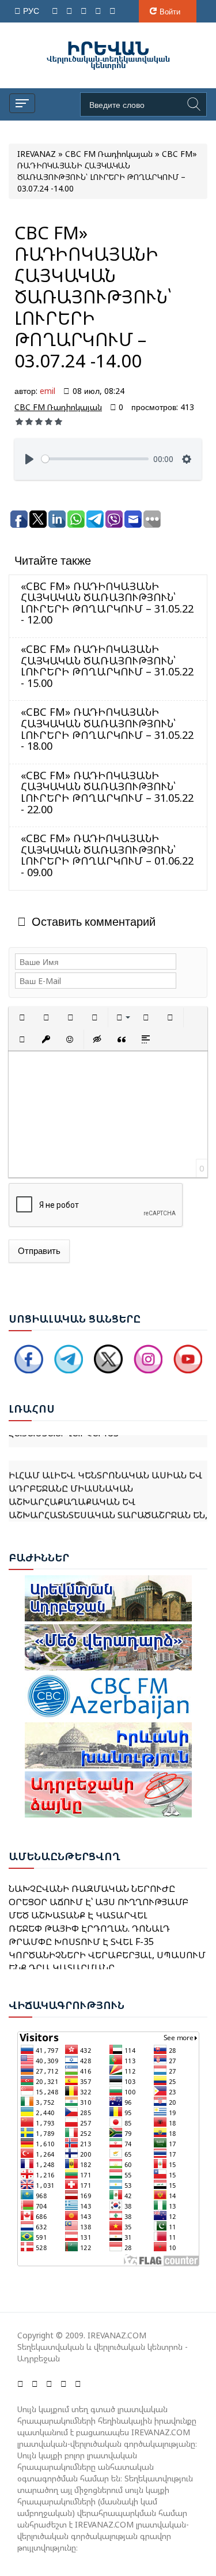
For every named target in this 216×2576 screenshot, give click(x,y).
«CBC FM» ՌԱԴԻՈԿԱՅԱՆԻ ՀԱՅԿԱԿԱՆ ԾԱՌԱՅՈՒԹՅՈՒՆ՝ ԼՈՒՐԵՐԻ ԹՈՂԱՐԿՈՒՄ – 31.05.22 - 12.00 (107, 603)
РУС (32, 11)
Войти (170, 12)
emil (48, 391)
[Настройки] (187, 459)
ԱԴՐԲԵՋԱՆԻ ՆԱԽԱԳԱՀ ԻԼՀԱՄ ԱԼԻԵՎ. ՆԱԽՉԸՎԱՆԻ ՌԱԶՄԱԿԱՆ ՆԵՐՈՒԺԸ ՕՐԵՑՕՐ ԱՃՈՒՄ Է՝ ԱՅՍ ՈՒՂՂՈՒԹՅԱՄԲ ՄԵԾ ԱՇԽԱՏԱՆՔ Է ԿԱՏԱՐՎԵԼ (98, 1888)
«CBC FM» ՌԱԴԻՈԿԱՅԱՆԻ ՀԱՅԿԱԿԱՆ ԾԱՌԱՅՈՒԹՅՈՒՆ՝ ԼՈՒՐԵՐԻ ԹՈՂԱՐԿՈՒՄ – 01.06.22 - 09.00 (107, 855)
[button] (22, 1017)
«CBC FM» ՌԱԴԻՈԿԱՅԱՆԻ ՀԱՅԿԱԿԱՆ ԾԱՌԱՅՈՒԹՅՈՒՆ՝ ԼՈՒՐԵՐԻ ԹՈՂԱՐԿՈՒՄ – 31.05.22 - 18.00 (107, 729)
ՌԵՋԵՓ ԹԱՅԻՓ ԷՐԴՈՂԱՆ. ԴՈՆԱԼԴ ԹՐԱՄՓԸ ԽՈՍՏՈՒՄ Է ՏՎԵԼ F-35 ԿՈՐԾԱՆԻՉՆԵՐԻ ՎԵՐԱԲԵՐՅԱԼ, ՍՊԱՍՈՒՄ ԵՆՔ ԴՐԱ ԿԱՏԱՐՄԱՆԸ (107, 1940)
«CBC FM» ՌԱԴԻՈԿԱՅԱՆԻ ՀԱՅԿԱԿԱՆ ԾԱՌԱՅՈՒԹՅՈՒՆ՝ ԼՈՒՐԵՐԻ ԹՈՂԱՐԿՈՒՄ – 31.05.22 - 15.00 (107, 666)
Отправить (39, 1251)
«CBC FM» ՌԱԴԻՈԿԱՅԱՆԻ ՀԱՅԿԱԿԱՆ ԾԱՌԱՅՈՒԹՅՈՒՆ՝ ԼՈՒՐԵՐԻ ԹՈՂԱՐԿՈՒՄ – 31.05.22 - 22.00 (107, 792)
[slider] (95, 459)
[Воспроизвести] (29, 459)
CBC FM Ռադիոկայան (58, 407)
